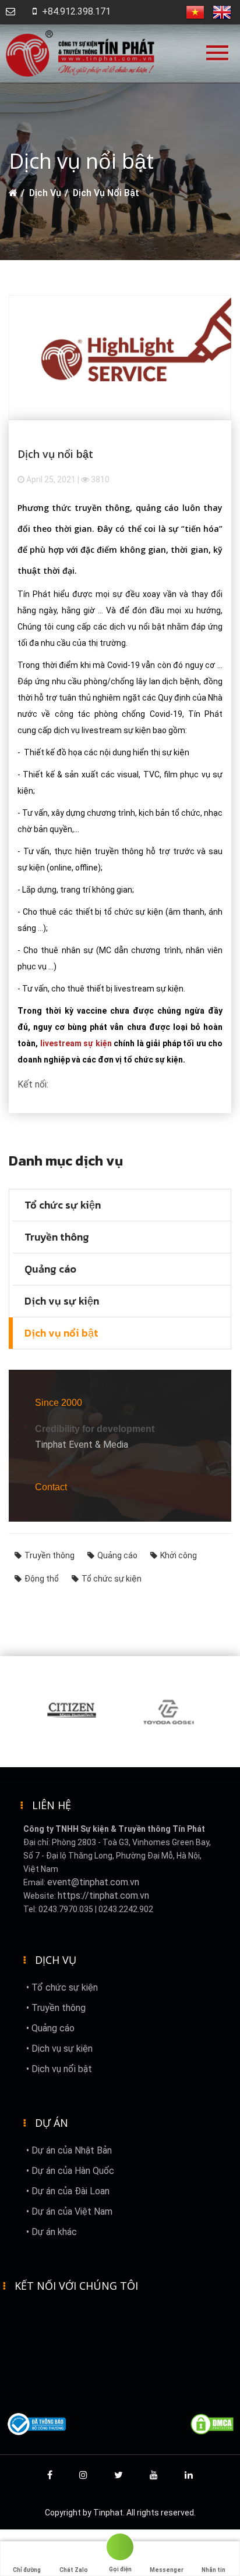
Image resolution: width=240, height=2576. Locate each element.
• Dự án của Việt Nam (69, 2211)
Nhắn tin (213, 2570)
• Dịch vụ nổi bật (59, 2069)
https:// (73, 1895)
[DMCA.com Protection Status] (212, 2424)
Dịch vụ (45, 193)
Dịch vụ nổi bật (106, 193)
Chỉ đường (27, 2570)
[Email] (10, 11)
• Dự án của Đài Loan (68, 2191)
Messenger (167, 2570)
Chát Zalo (74, 2570)
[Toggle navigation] (220, 57)
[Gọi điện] (120, 2549)
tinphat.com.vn (119, 1895)
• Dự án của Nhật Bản (69, 2150)
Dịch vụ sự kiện (62, 1301)
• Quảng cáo (50, 2028)
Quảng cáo (50, 1269)
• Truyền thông (56, 2008)
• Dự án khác (52, 2232)
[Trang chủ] (13, 193)
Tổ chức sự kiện (63, 1205)
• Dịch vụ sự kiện (59, 2049)
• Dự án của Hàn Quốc (70, 2171)
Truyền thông (57, 1237)
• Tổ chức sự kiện (62, 1987)
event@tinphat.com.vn (93, 1882)
